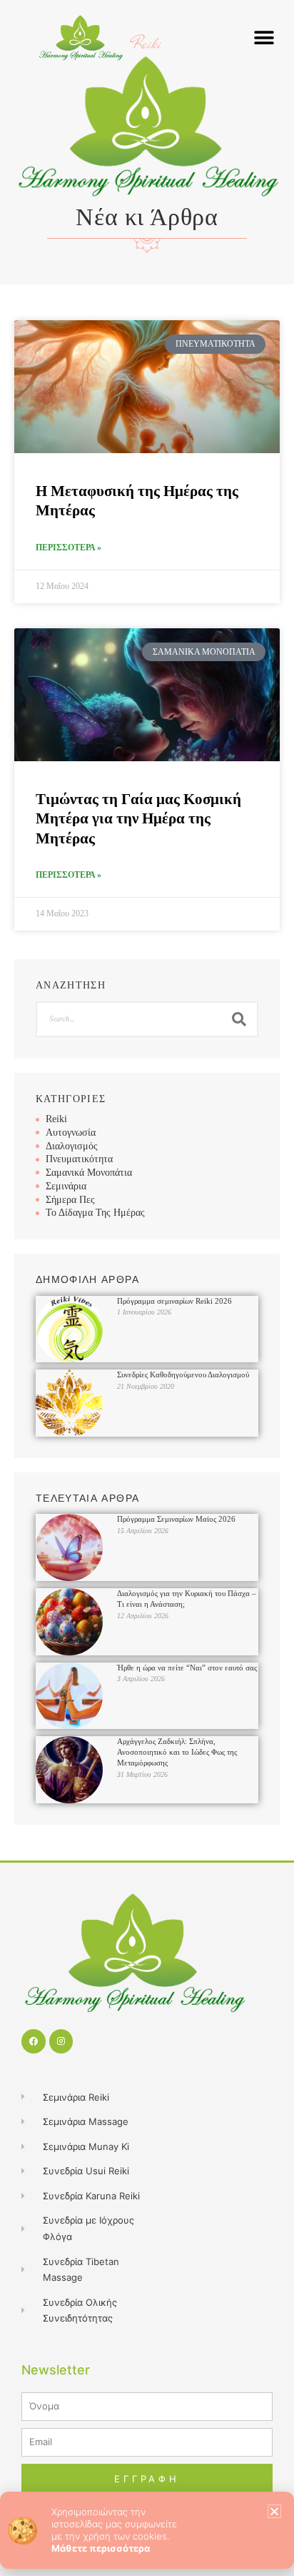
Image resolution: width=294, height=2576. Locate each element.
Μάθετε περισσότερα (101, 2548)
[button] (274, 2511)
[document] (147, 1288)
